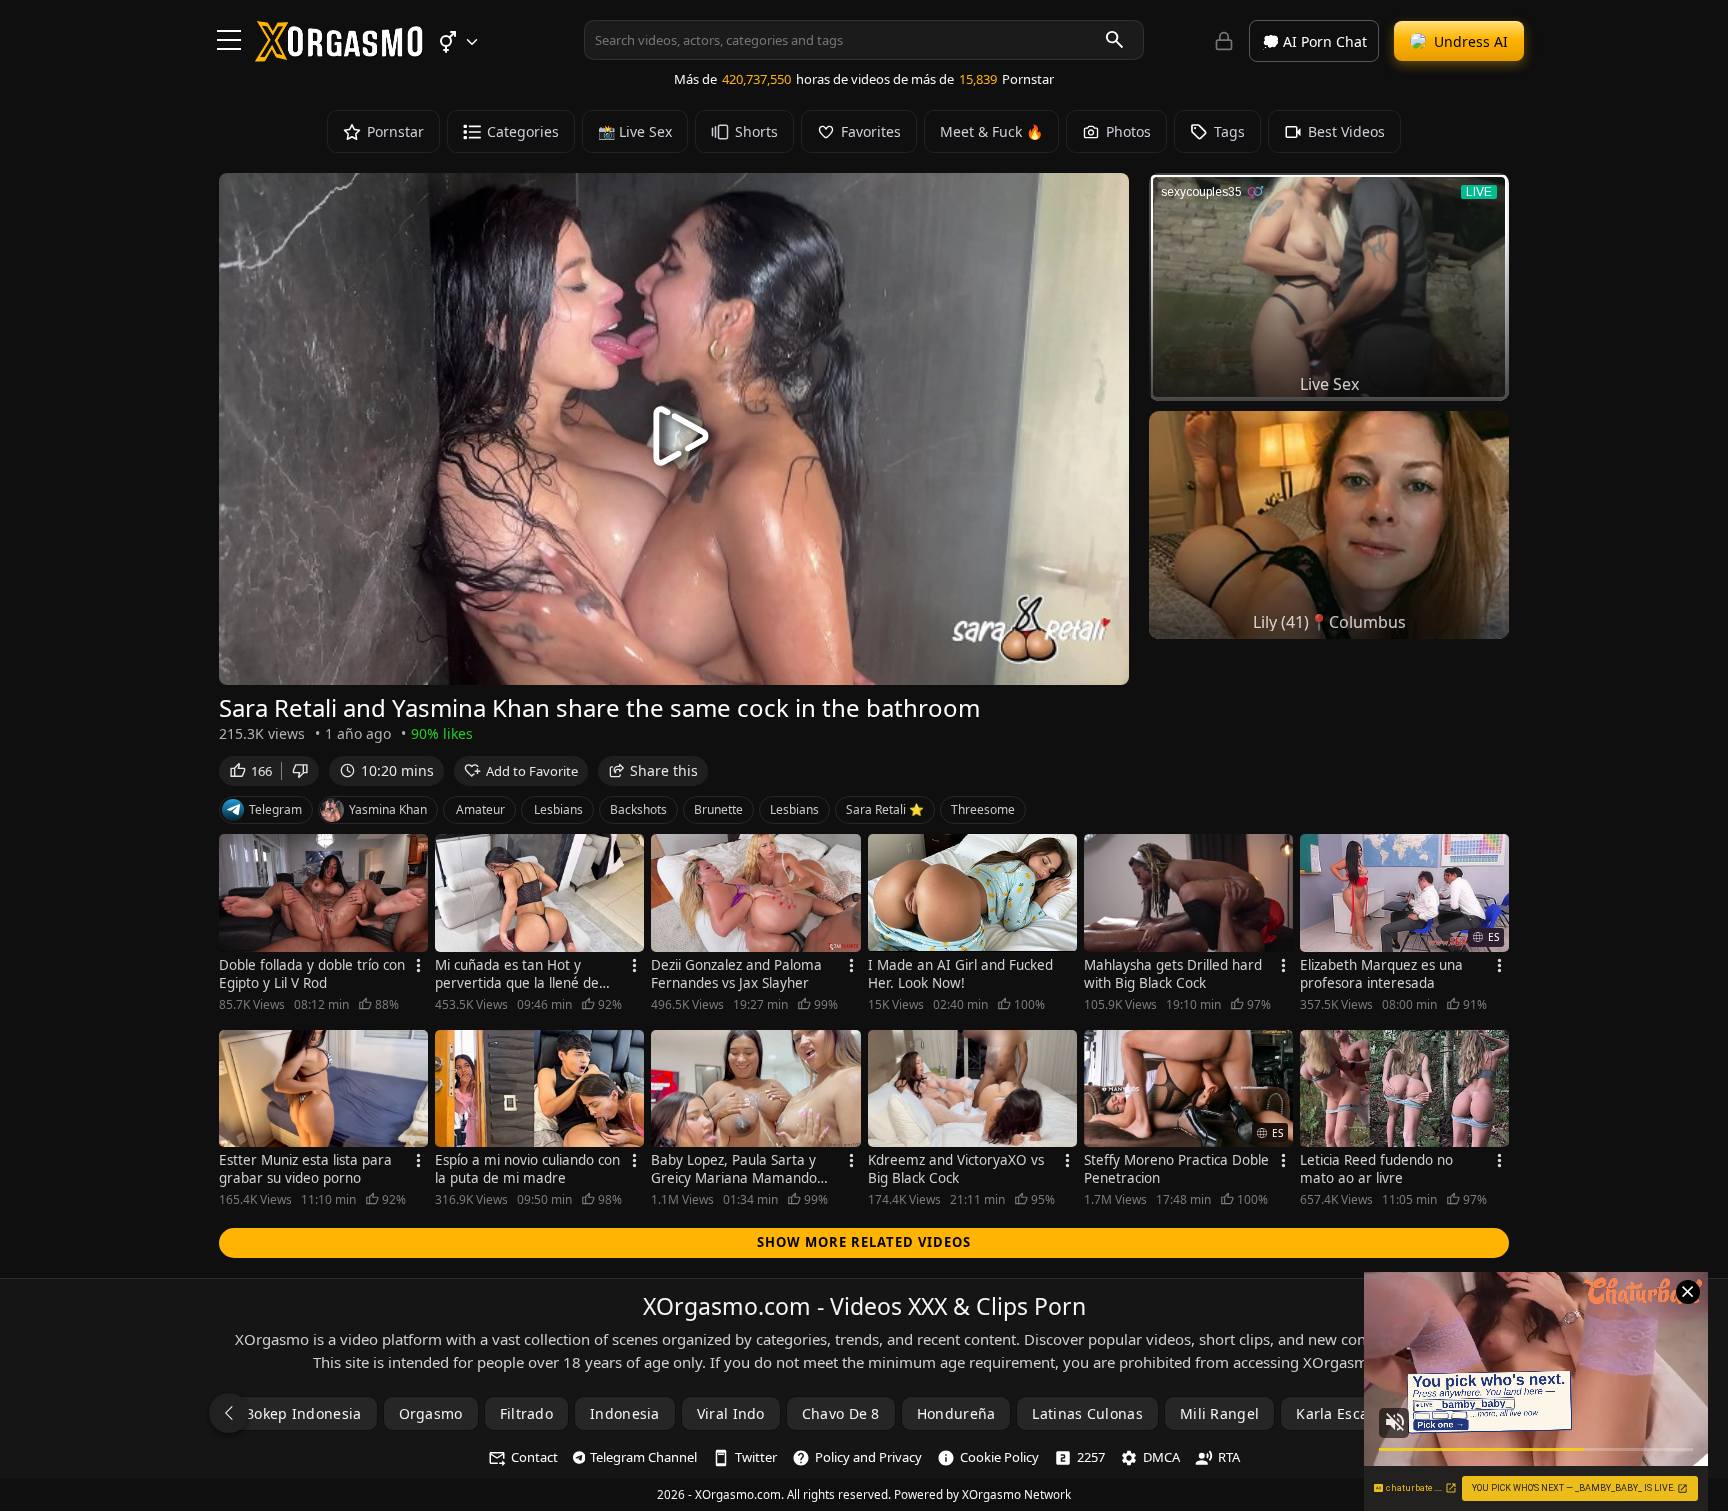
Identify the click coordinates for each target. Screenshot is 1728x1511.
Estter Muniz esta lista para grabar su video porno (305, 1169)
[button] (457, 42)
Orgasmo (431, 1413)
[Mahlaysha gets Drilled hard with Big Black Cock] (1188, 893)
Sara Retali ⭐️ (885, 809)
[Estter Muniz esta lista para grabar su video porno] (323, 1089)
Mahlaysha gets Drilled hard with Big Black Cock (1173, 974)
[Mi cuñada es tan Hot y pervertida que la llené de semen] (539, 893)
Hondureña (956, 1413)
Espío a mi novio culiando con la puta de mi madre (527, 1169)
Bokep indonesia (303, 1413)
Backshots (638, 809)
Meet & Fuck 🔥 (991, 131)
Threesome (983, 809)
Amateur (480, 809)
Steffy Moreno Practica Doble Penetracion (1176, 1169)
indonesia (625, 1413)
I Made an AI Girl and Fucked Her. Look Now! (960, 974)
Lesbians (558, 809)
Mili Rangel (1219, 1413)
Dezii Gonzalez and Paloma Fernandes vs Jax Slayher (736, 974)
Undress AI (1471, 41)
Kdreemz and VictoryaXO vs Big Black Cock (956, 1169)
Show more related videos (864, 1242)
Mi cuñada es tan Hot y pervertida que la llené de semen (517, 974)
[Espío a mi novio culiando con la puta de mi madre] (539, 1089)
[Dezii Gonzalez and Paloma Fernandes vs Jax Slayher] (755, 893)
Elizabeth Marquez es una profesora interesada (1381, 974)
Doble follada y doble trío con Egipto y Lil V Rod (312, 974)
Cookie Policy (999, 1457)
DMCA (1161, 1457)
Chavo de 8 (841, 1413)
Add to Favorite (532, 771)
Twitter (756, 1457)
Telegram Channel (643, 1457)
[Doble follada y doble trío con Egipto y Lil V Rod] (323, 893)
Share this (664, 770)
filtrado (526, 1413)
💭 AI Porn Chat (1314, 41)
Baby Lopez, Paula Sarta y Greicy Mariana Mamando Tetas (734, 1169)
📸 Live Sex (635, 131)
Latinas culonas (1087, 1413)
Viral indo (731, 1413)
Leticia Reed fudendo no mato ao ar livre (1376, 1169)
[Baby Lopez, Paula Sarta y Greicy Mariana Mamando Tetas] (755, 1089)
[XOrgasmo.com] (339, 55)
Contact (534, 1457)
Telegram (275, 809)
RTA (1229, 1457)
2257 (1091, 1457)
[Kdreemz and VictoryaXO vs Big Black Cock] (972, 1089)
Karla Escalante (1350, 1413)
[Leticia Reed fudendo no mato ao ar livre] (1404, 1089)
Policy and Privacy (868, 1457)
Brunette (718, 809)
